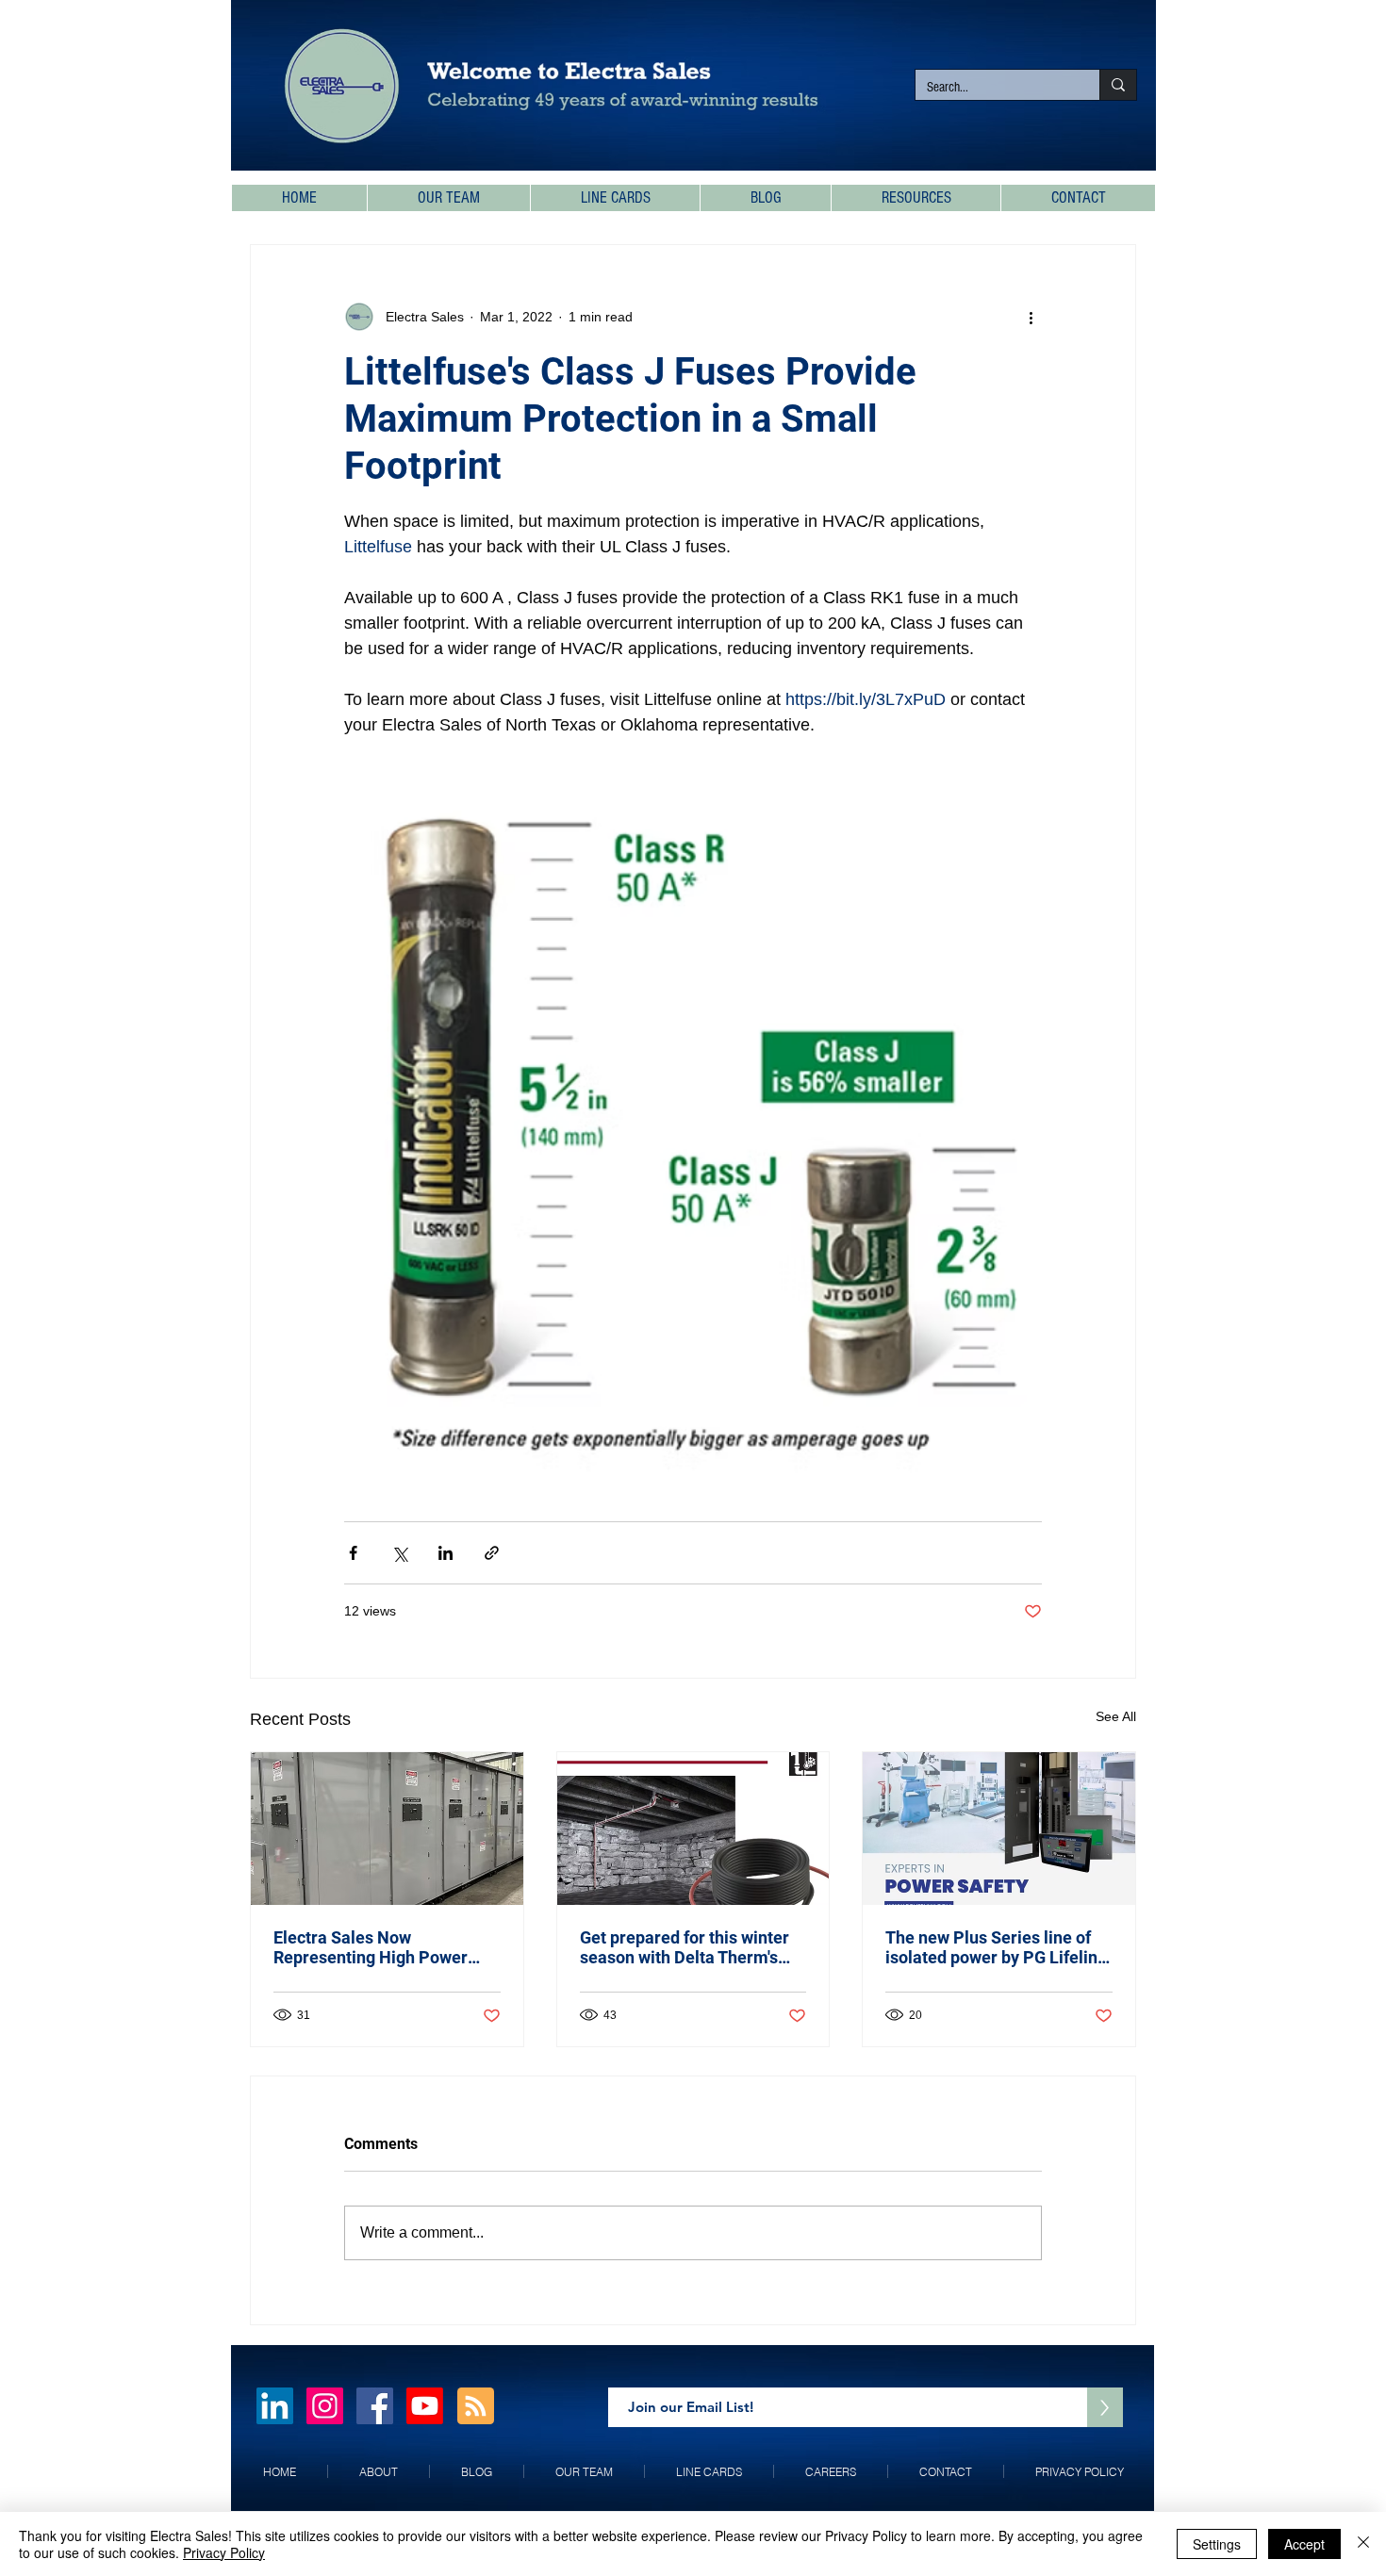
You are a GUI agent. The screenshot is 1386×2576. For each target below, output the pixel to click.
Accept (1304, 2544)
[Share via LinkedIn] (445, 1553)
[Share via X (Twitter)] (399, 1553)
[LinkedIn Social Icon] (275, 2406)
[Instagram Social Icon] (325, 2406)
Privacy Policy (224, 2552)
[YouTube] (425, 2406)
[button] (916, 198)
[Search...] (1118, 85)
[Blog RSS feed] (476, 2407)
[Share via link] (492, 1553)
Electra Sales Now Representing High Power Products (371, 1947)
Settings (1217, 2544)
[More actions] (1031, 317)
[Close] (1363, 2544)
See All (1116, 1716)
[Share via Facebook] (353, 1553)
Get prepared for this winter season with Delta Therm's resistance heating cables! (685, 1947)
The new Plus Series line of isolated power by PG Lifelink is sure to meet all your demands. (996, 1947)
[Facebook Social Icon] (375, 2406)
